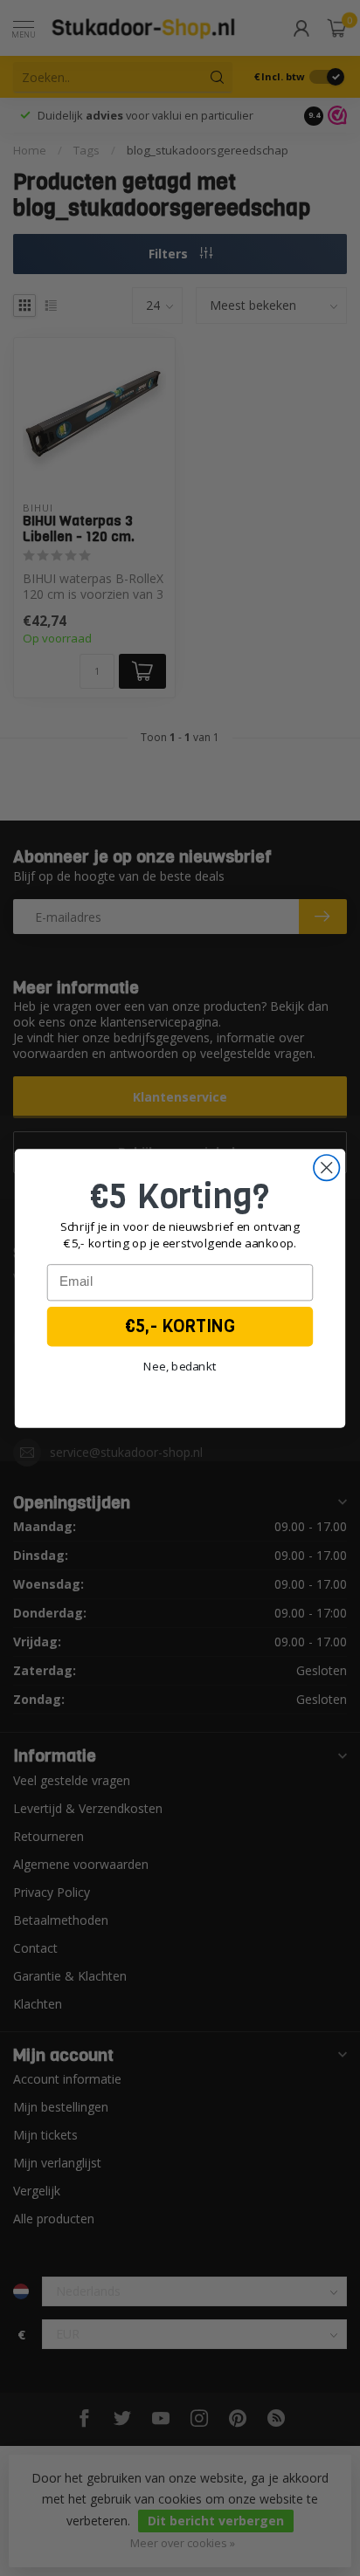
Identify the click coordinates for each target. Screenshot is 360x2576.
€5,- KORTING (180, 1326)
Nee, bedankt (180, 1365)
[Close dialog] (326, 1167)
